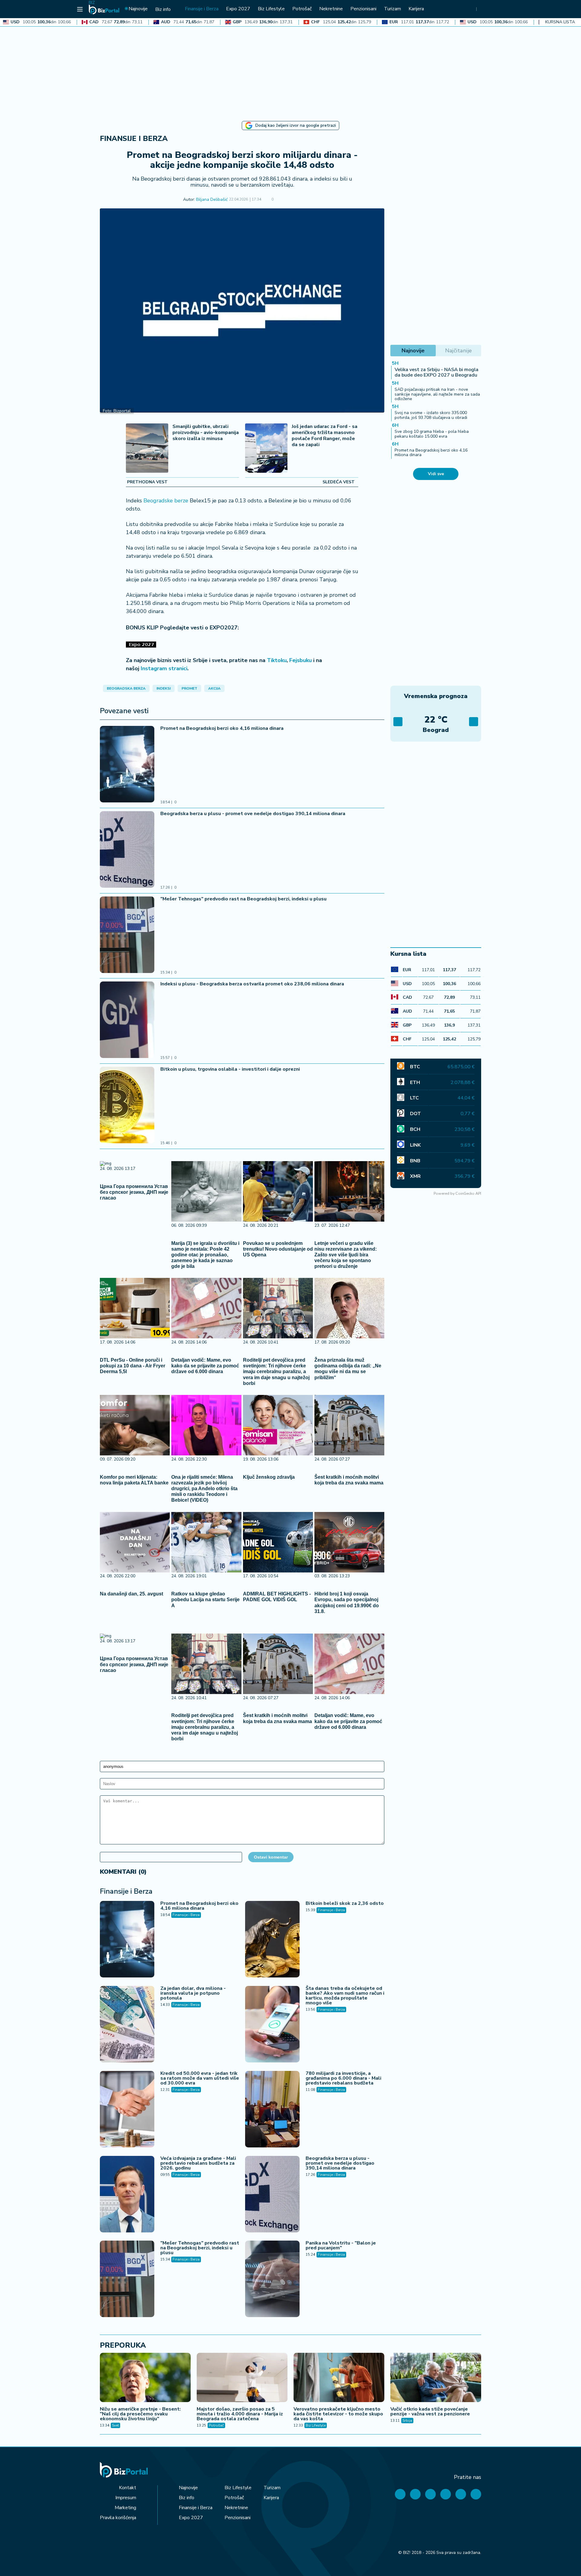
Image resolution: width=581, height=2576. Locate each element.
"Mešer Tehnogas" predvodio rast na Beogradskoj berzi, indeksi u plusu (243, 899)
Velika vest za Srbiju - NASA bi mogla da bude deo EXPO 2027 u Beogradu (437, 372)
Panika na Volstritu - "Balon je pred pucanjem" (341, 2245)
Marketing (125, 2508)
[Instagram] (446, 2494)
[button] (282, 200)
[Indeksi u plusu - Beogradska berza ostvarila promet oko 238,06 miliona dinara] (127, 1020)
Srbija (407, 2421)
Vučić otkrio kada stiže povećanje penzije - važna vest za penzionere (430, 2411)
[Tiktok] (476, 2494)
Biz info (187, 2498)
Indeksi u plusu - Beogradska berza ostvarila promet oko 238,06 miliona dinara (252, 984)
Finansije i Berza (134, 139)
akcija (214, 688)
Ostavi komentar (271, 1857)
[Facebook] (400, 2494)
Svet (115, 2425)
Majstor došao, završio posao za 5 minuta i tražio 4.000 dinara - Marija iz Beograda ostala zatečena (240, 2414)
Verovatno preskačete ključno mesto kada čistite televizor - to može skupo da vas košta (338, 2414)
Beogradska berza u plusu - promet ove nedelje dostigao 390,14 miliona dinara (253, 814)
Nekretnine (236, 2508)
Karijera (271, 2498)
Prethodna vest (147, 482)
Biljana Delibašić (212, 200)
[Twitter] (415, 2494)
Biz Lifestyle (316, 2425)
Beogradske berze (166, 501)
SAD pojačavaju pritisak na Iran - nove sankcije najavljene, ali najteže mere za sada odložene (437, 394)
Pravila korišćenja (118, 2518)
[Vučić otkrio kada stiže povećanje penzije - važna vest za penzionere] (436, 2378)
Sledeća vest (339, 482)
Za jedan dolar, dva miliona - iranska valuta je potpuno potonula (193, 1993)
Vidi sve (436, 474)
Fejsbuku (300, 660)
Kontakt (128, 2488)
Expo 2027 (191, 2518)
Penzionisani (238, 2518)
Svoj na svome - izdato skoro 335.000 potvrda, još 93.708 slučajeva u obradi (431, 415)
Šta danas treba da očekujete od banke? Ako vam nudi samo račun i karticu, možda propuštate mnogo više (345, 1996)
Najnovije (188, 2488)
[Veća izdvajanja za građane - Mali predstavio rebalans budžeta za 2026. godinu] (127, 2195)
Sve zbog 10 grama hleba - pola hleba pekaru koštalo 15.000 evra (432, 434)
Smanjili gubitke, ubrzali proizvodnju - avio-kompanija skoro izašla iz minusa (206, 433)
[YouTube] (430, 2494)
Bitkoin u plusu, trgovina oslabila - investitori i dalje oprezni (230, 1069)
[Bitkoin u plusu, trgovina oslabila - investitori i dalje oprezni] (127, 1106)
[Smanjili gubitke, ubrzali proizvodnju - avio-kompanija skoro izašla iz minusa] (147, 449)
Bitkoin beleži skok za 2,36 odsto (345, 1903)
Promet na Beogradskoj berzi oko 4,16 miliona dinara (222, 728)
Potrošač (216, 2425)
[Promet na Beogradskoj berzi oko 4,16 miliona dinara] (127, 765)
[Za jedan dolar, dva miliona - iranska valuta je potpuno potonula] (127, 2025)
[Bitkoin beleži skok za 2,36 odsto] (272, 1940)
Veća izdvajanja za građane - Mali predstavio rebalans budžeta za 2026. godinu (198, 2163)
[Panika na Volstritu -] (272, 2280)
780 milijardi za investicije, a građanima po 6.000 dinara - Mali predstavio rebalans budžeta (343, 2078)
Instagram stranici (164, 668)
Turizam (272, 2488)
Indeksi (164, 688)
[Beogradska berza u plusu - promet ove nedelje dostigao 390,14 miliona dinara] (127, 850)
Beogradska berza (126, 688)
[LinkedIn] (461, 2494)
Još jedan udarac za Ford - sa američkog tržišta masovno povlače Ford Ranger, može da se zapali (325, 436)
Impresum (126, 2498)
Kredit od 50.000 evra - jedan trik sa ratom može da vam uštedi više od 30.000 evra (200, 2078)
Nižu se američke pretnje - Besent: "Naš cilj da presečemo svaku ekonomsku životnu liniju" (140, 2414)
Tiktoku (277, 660)
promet (189, 688)
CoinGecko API (468, 1193)
